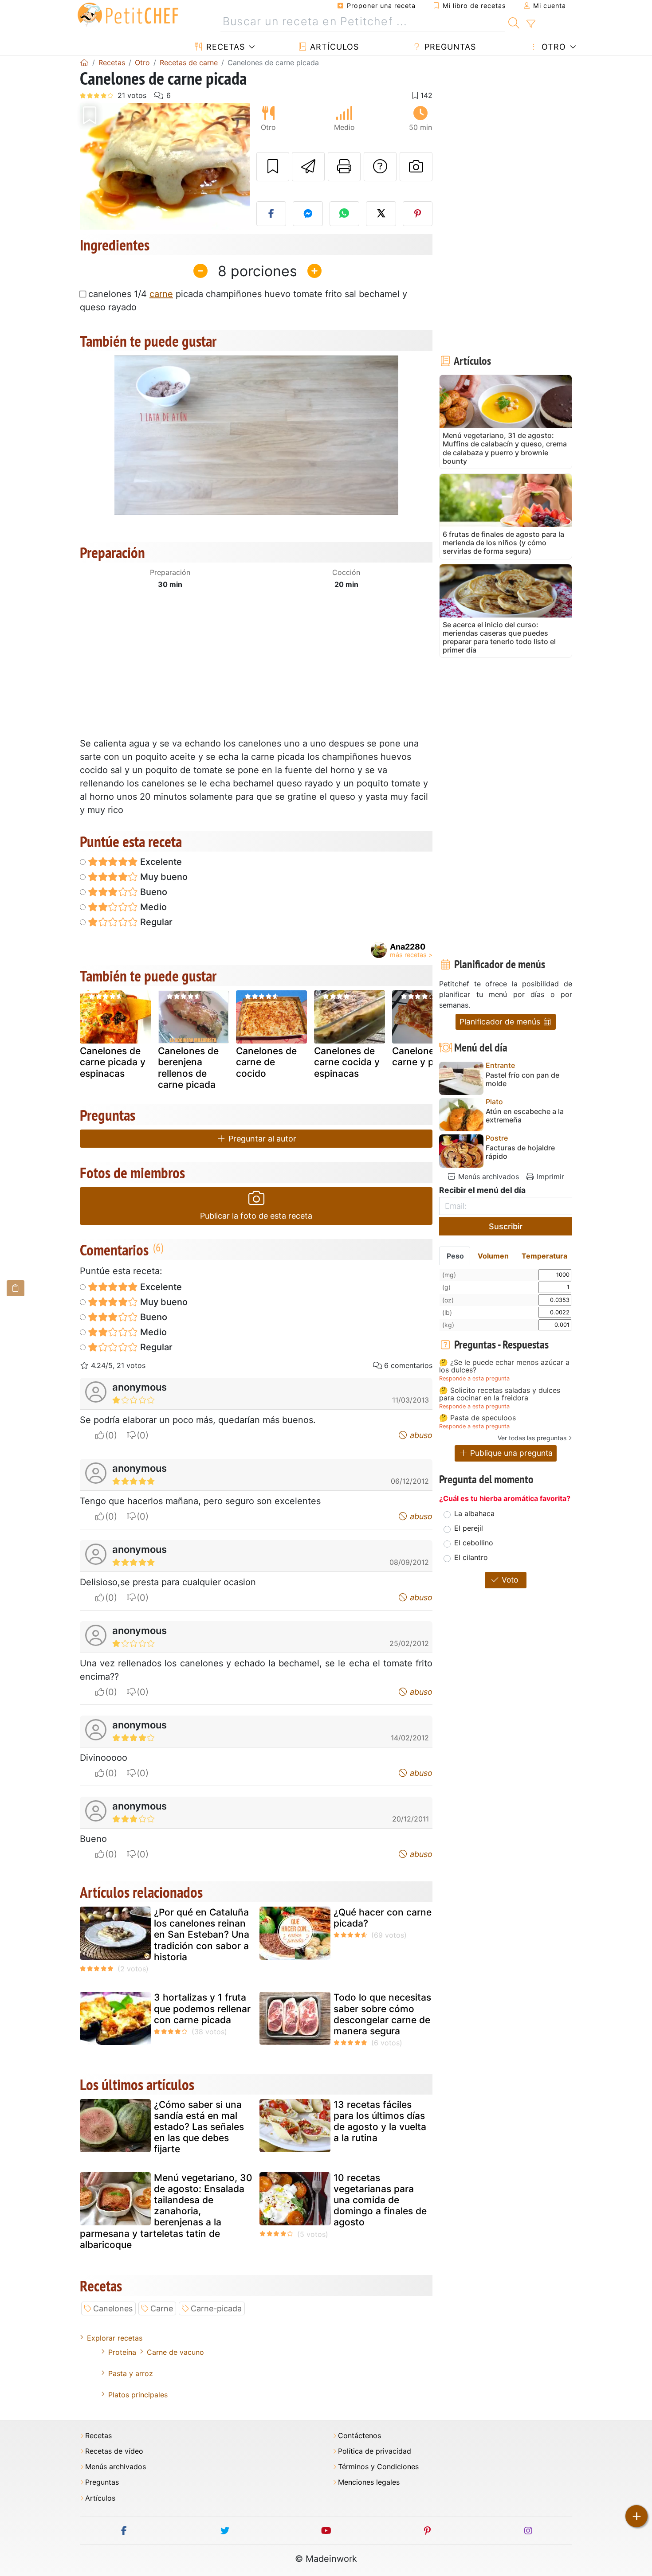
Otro (552, 47)
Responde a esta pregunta (474, 1378)
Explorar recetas (115, 2338)
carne (161, 294)
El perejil (469, 1528)
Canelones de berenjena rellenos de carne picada (188, 1068)
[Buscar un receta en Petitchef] (514, 22)
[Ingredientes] (16, 1288)
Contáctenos (359, 2436)
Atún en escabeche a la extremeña (525, 1116)
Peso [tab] (455, 1256)
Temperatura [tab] (544, 1256)
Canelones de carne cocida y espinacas (347, 1062)
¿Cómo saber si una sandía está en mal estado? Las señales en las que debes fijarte (199, 2127)
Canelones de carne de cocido (266, 1062)
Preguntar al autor (261, 1139)
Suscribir (506, 1226)
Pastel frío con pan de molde (522, 1079)
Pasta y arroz (131, 2373)
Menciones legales (369, 2482)
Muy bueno (163, 877)
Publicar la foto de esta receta (256, 1216)
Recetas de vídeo (114, 2451)
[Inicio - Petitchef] (84, 63)
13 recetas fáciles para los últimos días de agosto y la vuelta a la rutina (380, 2121)
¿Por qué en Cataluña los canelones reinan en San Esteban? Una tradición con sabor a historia (202, 1935)
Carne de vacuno (175, 2352)
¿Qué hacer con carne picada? (383, 1918)
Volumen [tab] (493, 1256)
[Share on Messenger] (308, 214)
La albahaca (474, 1513)
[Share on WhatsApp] (345, 214)
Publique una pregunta (510, 1453)
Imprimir (549, 1177)
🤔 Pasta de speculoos (477, 1418)
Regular (155, 922)
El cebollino (474, 1543)
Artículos (333, 47)
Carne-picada (216, 2308)
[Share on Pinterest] (418, 214)
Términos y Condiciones (378, 2467)
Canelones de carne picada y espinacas (113, 1062)
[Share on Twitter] (381, 214)
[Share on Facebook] (271, 214)
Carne (162, 2308)
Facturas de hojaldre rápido (520, 1152)
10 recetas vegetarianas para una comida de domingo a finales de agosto (380, 2200)
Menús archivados (487, 1177)
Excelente (160, 862)
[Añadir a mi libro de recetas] (273, 167)
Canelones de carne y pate (422, 1056)
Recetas (224, 47)
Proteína (122, 2352)
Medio (152, 907)
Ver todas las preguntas (532, 1438)
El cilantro (471, 1557)
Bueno (153, 892)
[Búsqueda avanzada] (531, 24)
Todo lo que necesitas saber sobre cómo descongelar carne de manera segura (382, 2014)
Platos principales (138, 2395)
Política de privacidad (375, 2451)
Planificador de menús (501, 1022)
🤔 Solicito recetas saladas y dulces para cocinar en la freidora (500, 1394)
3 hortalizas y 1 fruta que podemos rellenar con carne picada (202, 2008)
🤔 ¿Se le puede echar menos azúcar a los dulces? (504, 1366)
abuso (420, 1435)
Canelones (113, 2308)
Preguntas (449, 47)
